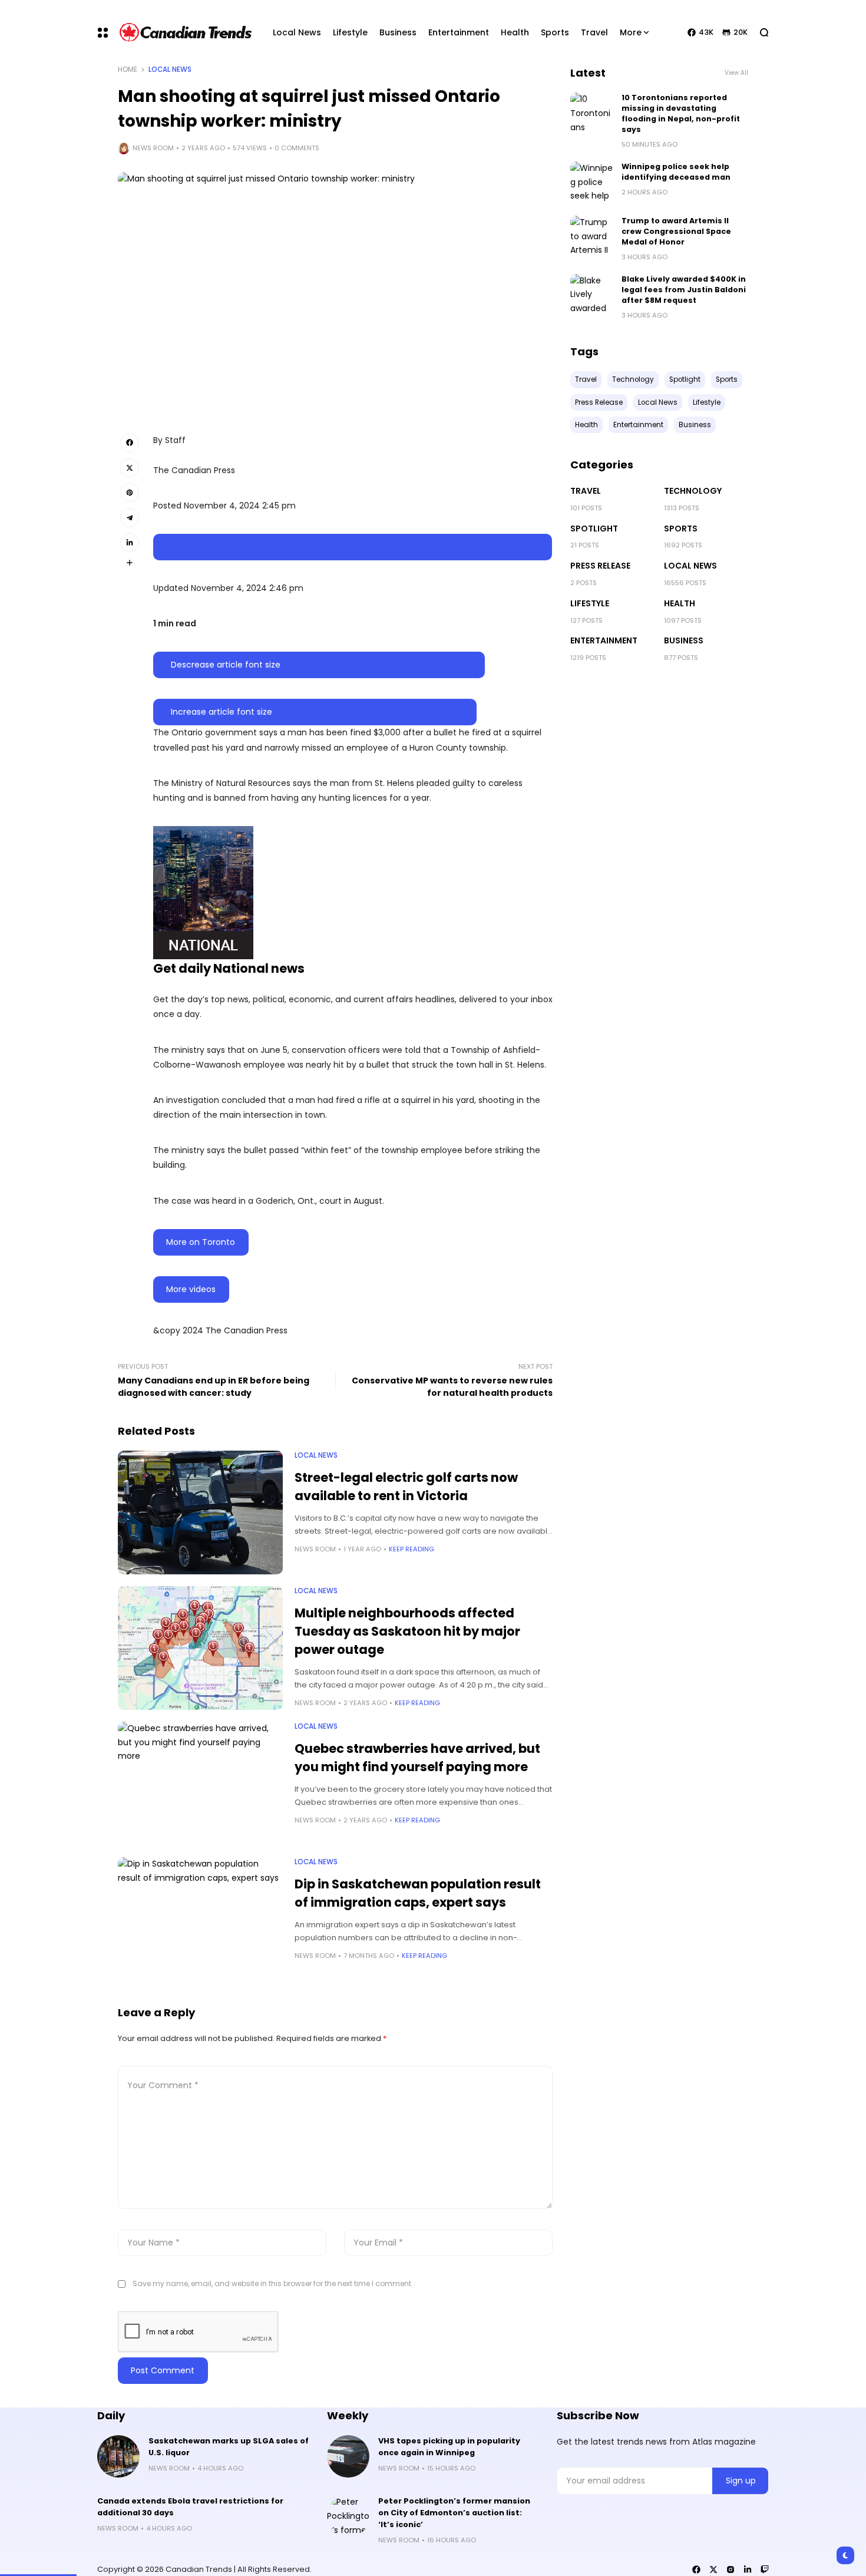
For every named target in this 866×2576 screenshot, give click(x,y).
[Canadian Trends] (186, 32)
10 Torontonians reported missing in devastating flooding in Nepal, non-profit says (681, 113)
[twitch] (765, 2570)
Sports (681, 529)
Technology (693, 491)
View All (736, 73)
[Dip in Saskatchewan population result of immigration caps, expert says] (200, 1919)
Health (680, 603)
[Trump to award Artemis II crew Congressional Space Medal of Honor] (591, 237)
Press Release (600, 566)
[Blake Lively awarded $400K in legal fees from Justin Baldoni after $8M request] (591, 295)
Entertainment (604, 640)
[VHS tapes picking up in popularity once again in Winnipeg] (348, 2456)
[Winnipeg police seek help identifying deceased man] (591, 183)
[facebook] (696, 2570)
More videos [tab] (191, 1289)
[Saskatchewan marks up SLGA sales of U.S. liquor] (118, 2456)
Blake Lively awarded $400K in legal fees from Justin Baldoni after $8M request (684, 290)
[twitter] (713, 2570)
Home (128, 70)
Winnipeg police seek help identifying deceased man (676, 172)
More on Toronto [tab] (201, 1242)
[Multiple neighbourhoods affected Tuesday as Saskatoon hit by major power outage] (200, 1648)
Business (684, 640)
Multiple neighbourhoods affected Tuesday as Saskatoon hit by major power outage (407, 1631)
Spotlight (594, 529)
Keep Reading (411, 1549)
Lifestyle (590, 603)
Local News (170, 70)
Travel (586, 491)
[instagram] (731, 2570)
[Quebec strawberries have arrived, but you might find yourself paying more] (200, 1784)
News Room (153, 148)
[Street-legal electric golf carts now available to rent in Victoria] (200, 1512)
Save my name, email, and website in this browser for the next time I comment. (273, 2283)
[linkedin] (748, 2570)
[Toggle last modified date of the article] (353, 547)
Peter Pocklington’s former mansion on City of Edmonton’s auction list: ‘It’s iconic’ (454, 2513)
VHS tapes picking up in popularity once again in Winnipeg (449, 2447)
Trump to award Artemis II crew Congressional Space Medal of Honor (676, 231)
